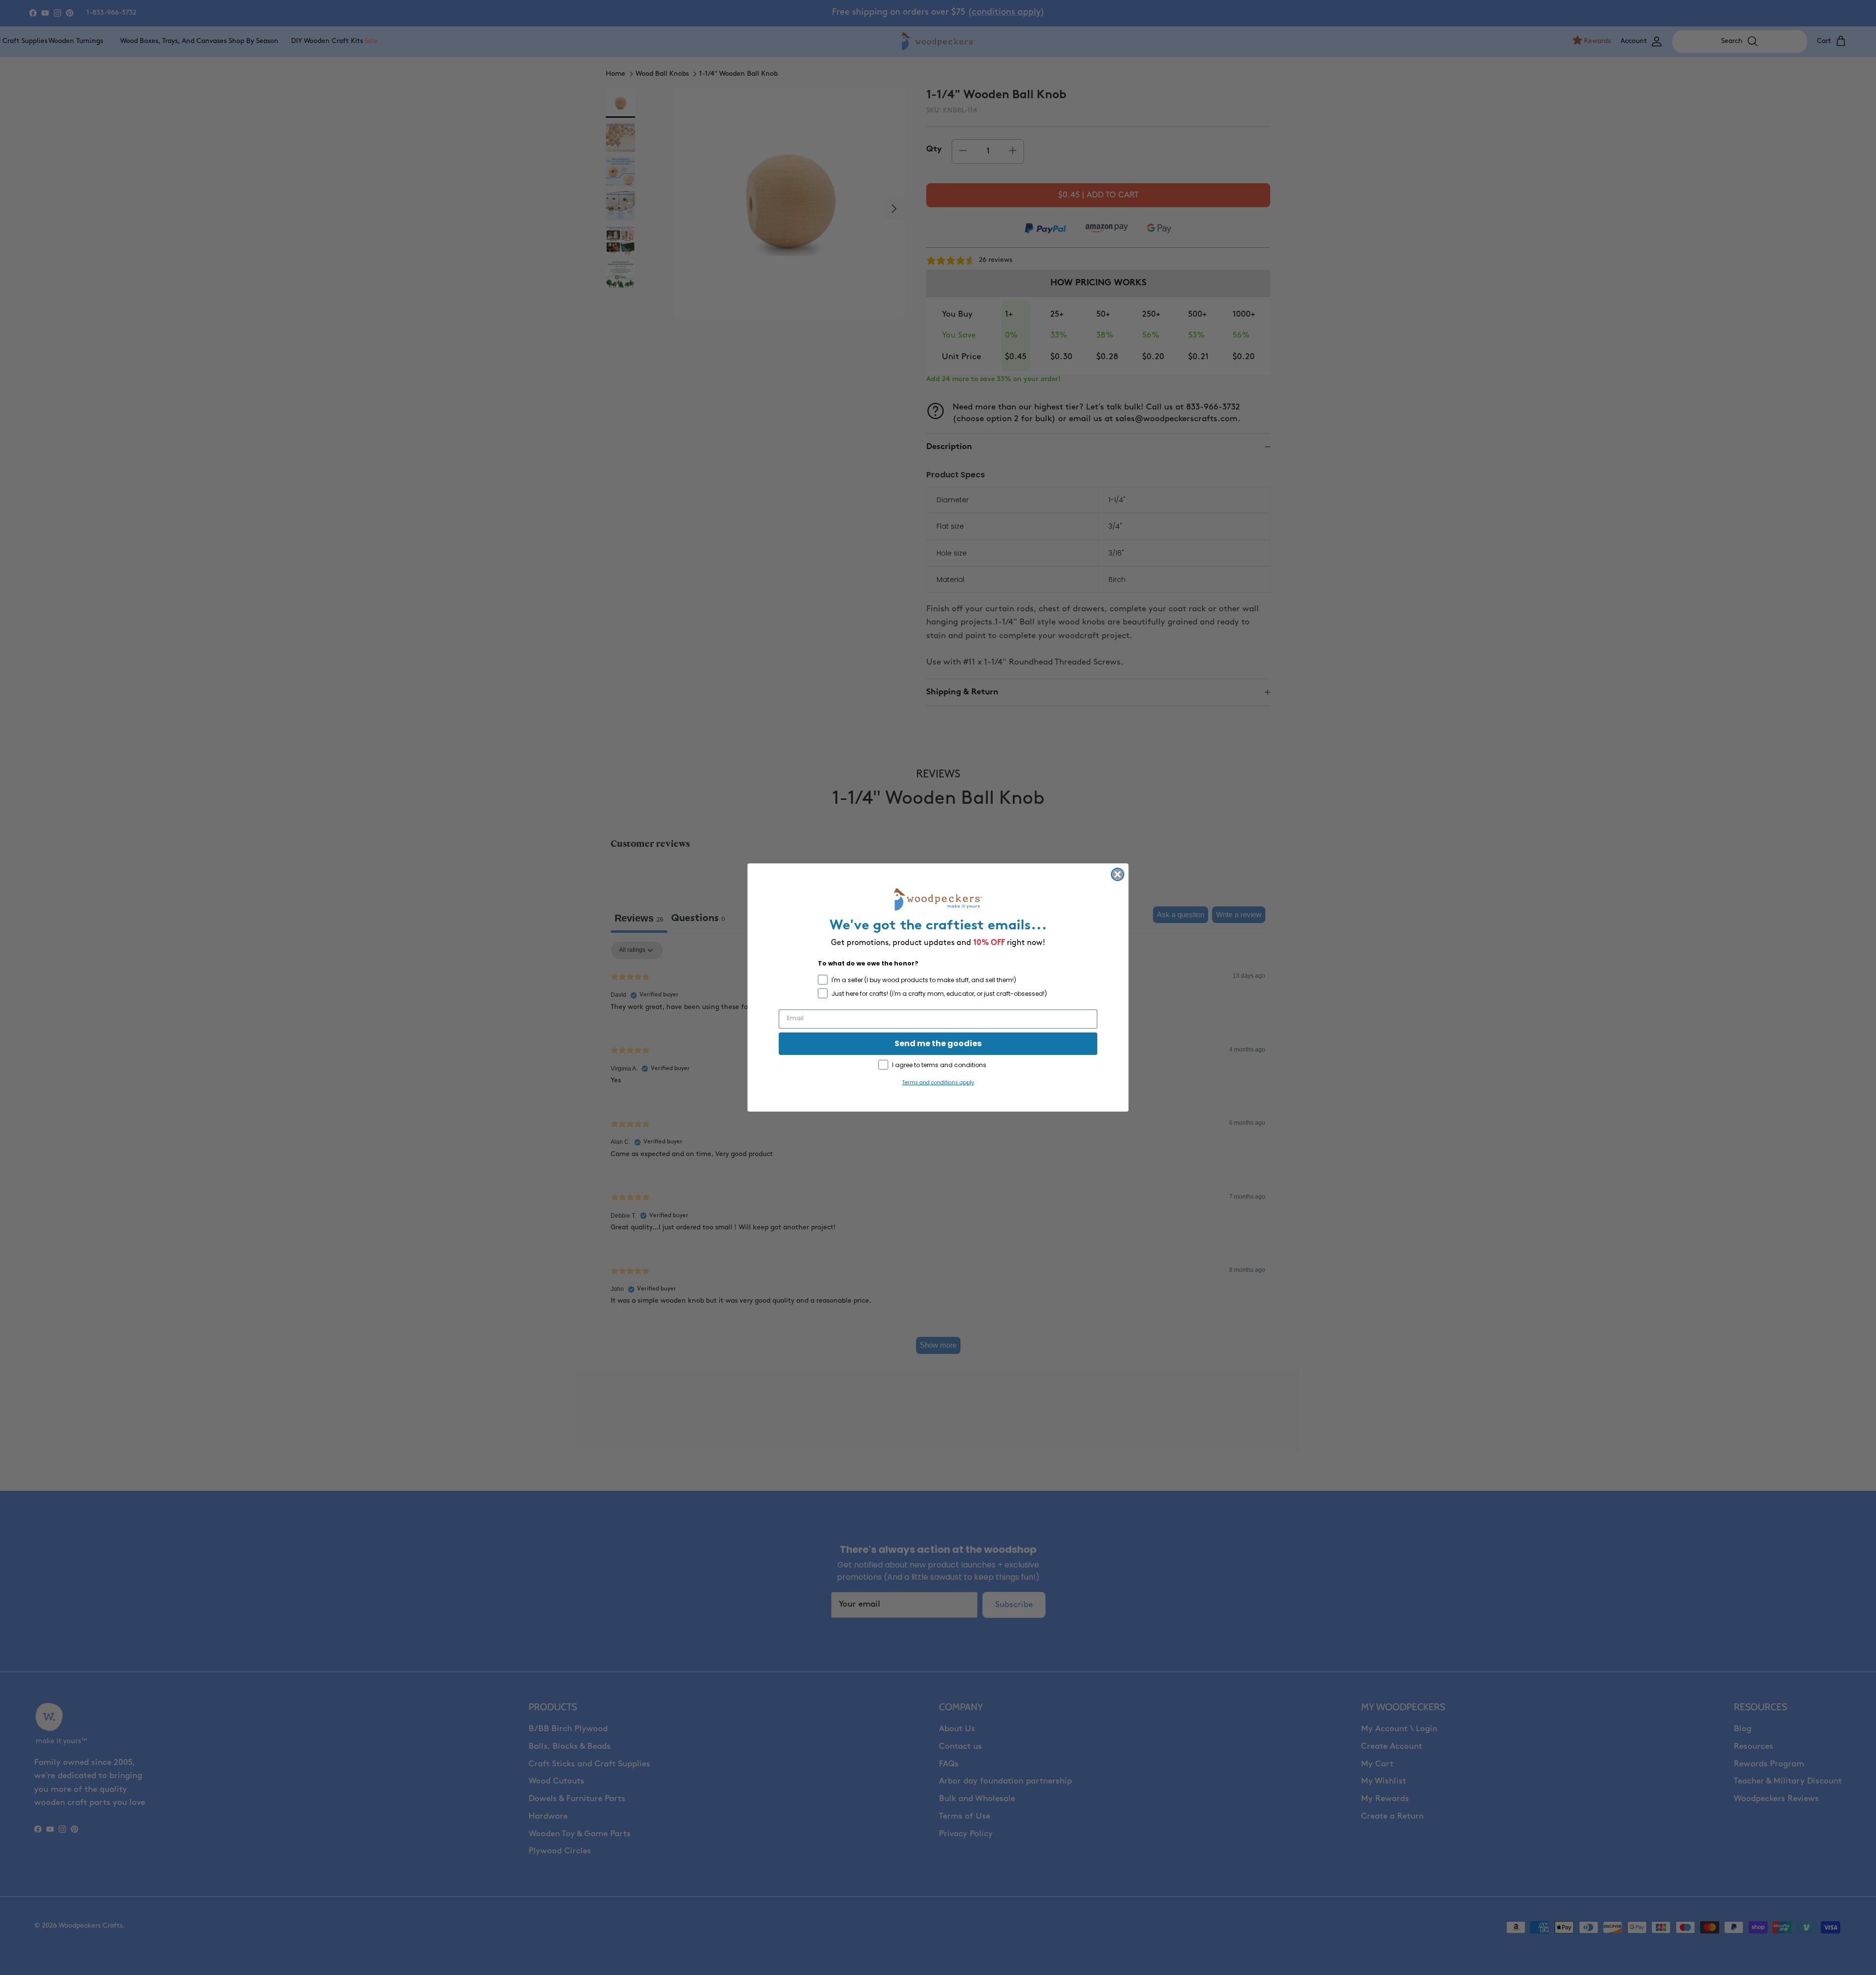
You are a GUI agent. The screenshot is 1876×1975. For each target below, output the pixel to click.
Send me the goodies (938, 1043)
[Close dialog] (1118, 874)
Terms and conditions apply (938, 1083)
